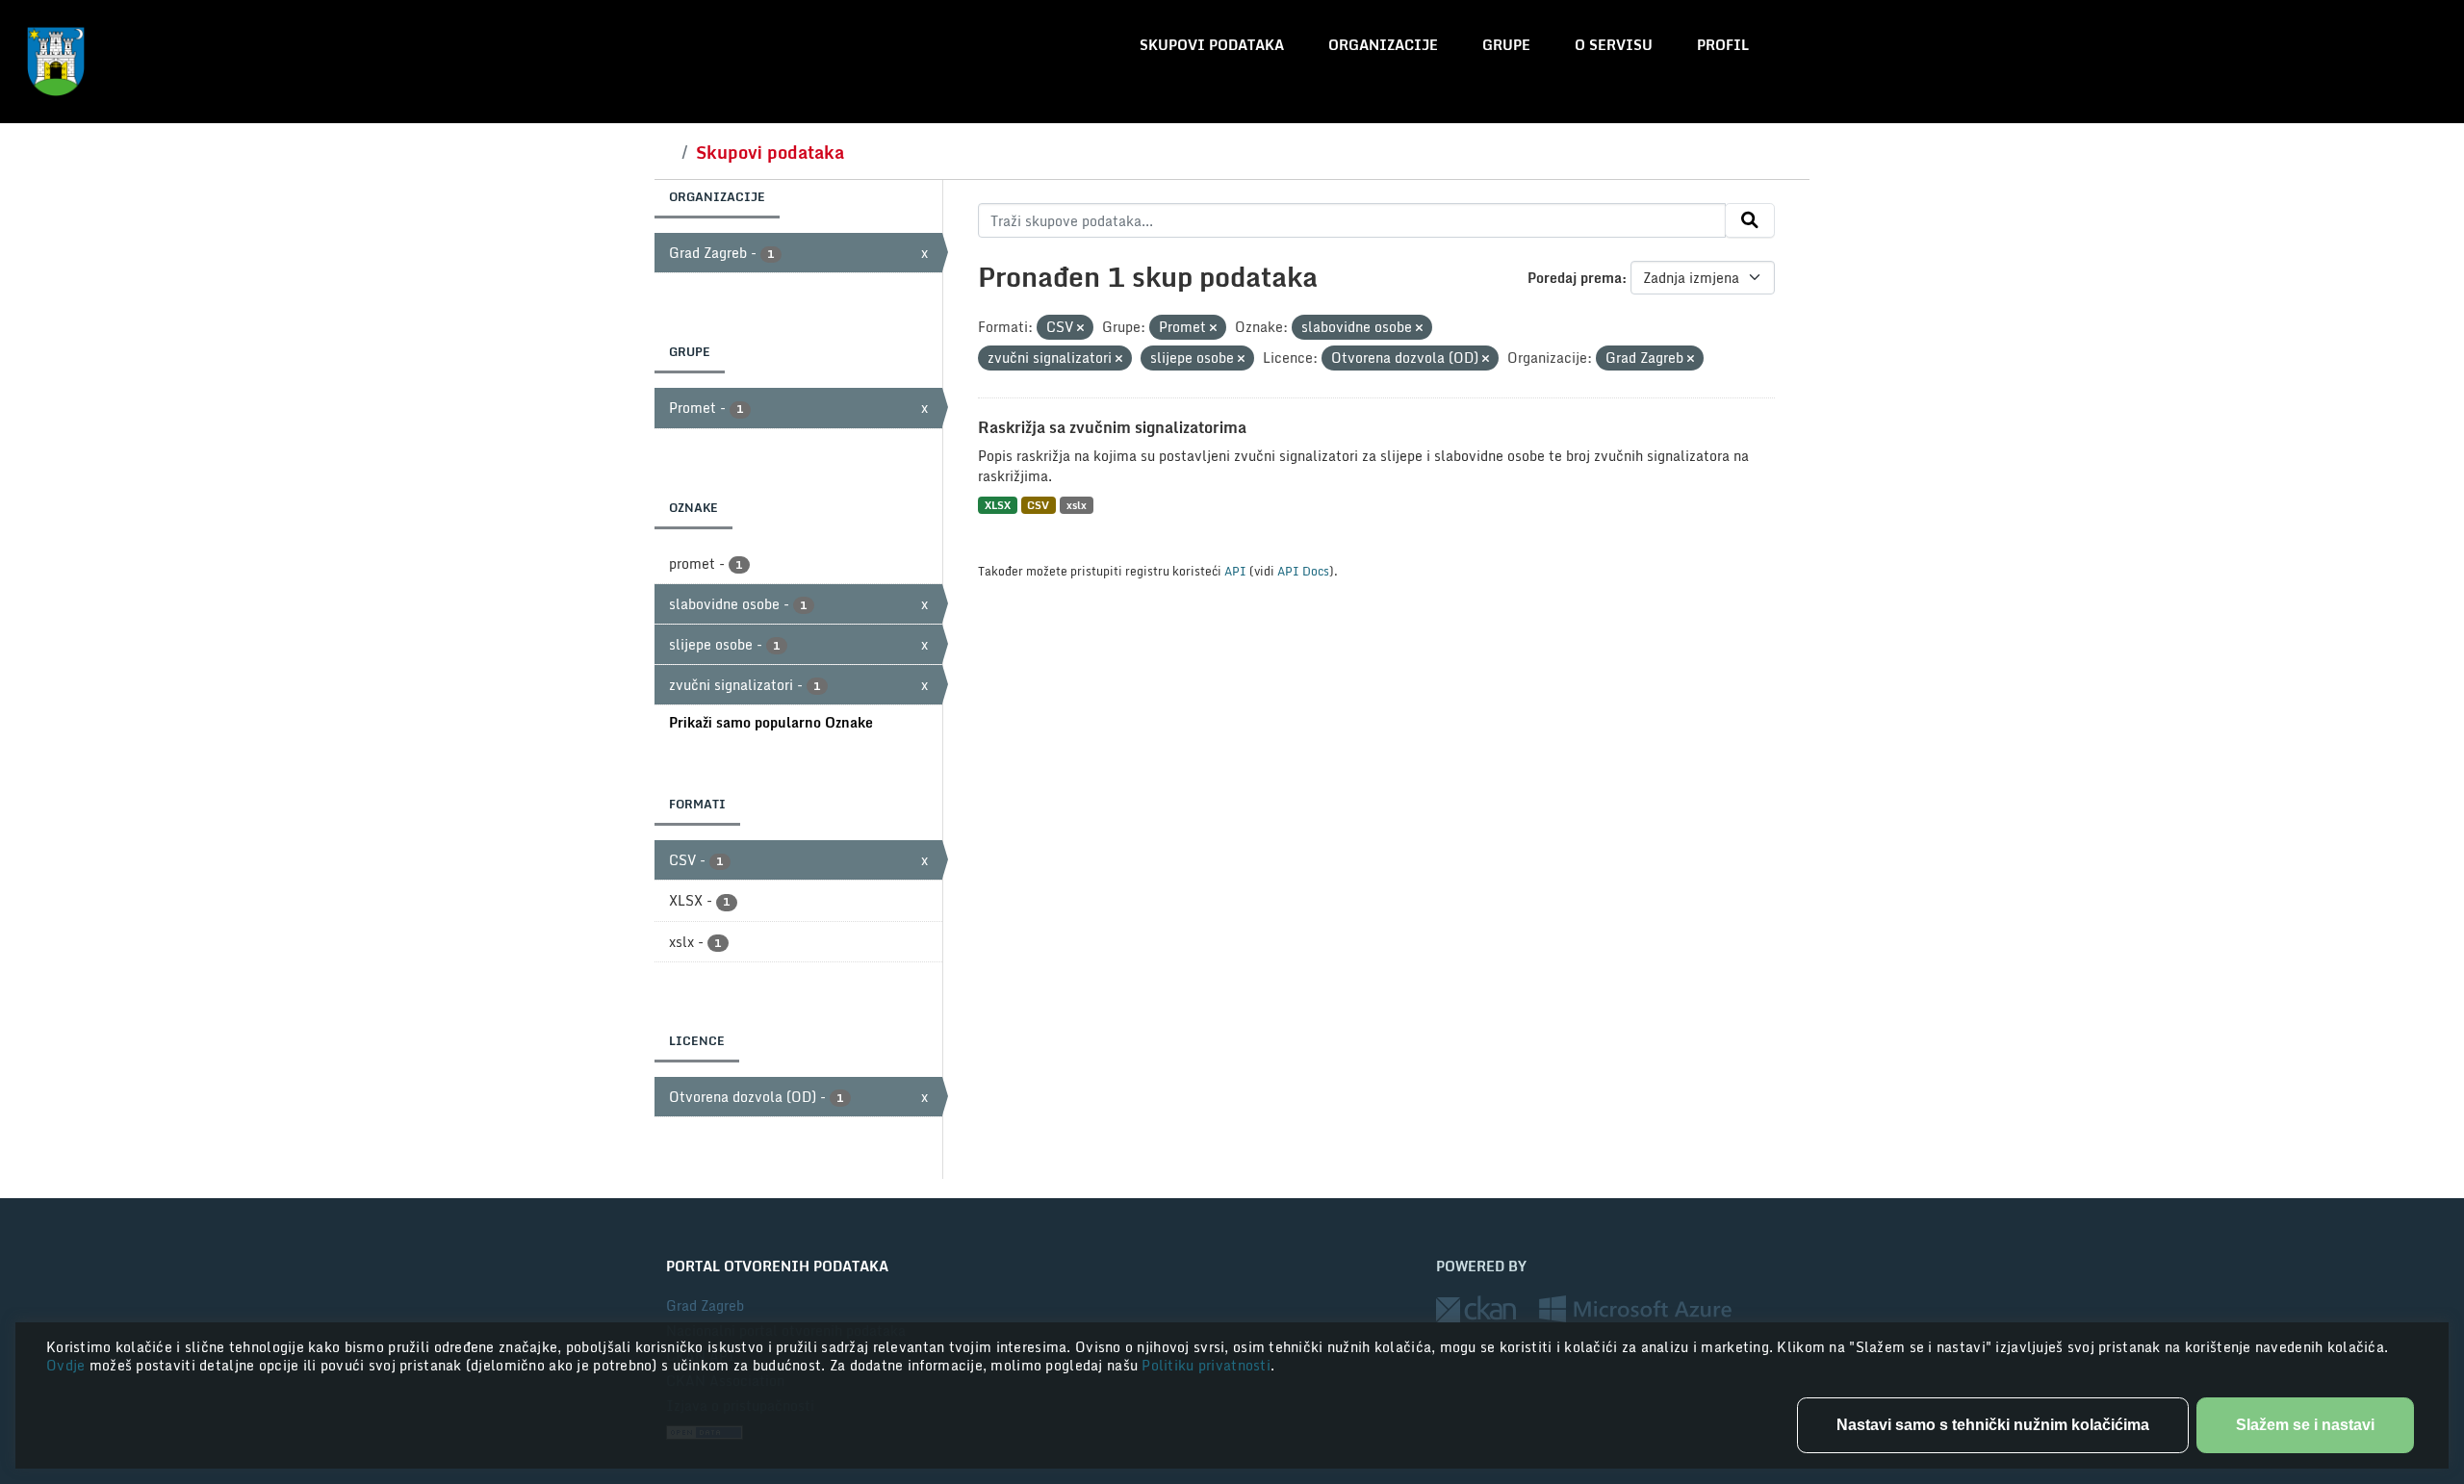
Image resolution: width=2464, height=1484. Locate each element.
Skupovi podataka (1212, 45)
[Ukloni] (1080, 328)
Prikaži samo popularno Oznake (771, 722)
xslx (1077, 505)
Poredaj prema (1575, 278)
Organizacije (1383, 45)
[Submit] (1750, 220)
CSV (1038, 505)
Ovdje (68, 1365)
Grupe (1506, 45)
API (1235, 571)
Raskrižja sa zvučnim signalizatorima (1112, 427)
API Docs (1303, 571)
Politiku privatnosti (1206, 1365)
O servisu (1614, 45)
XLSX (998, 505)
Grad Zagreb (705, 1305)
